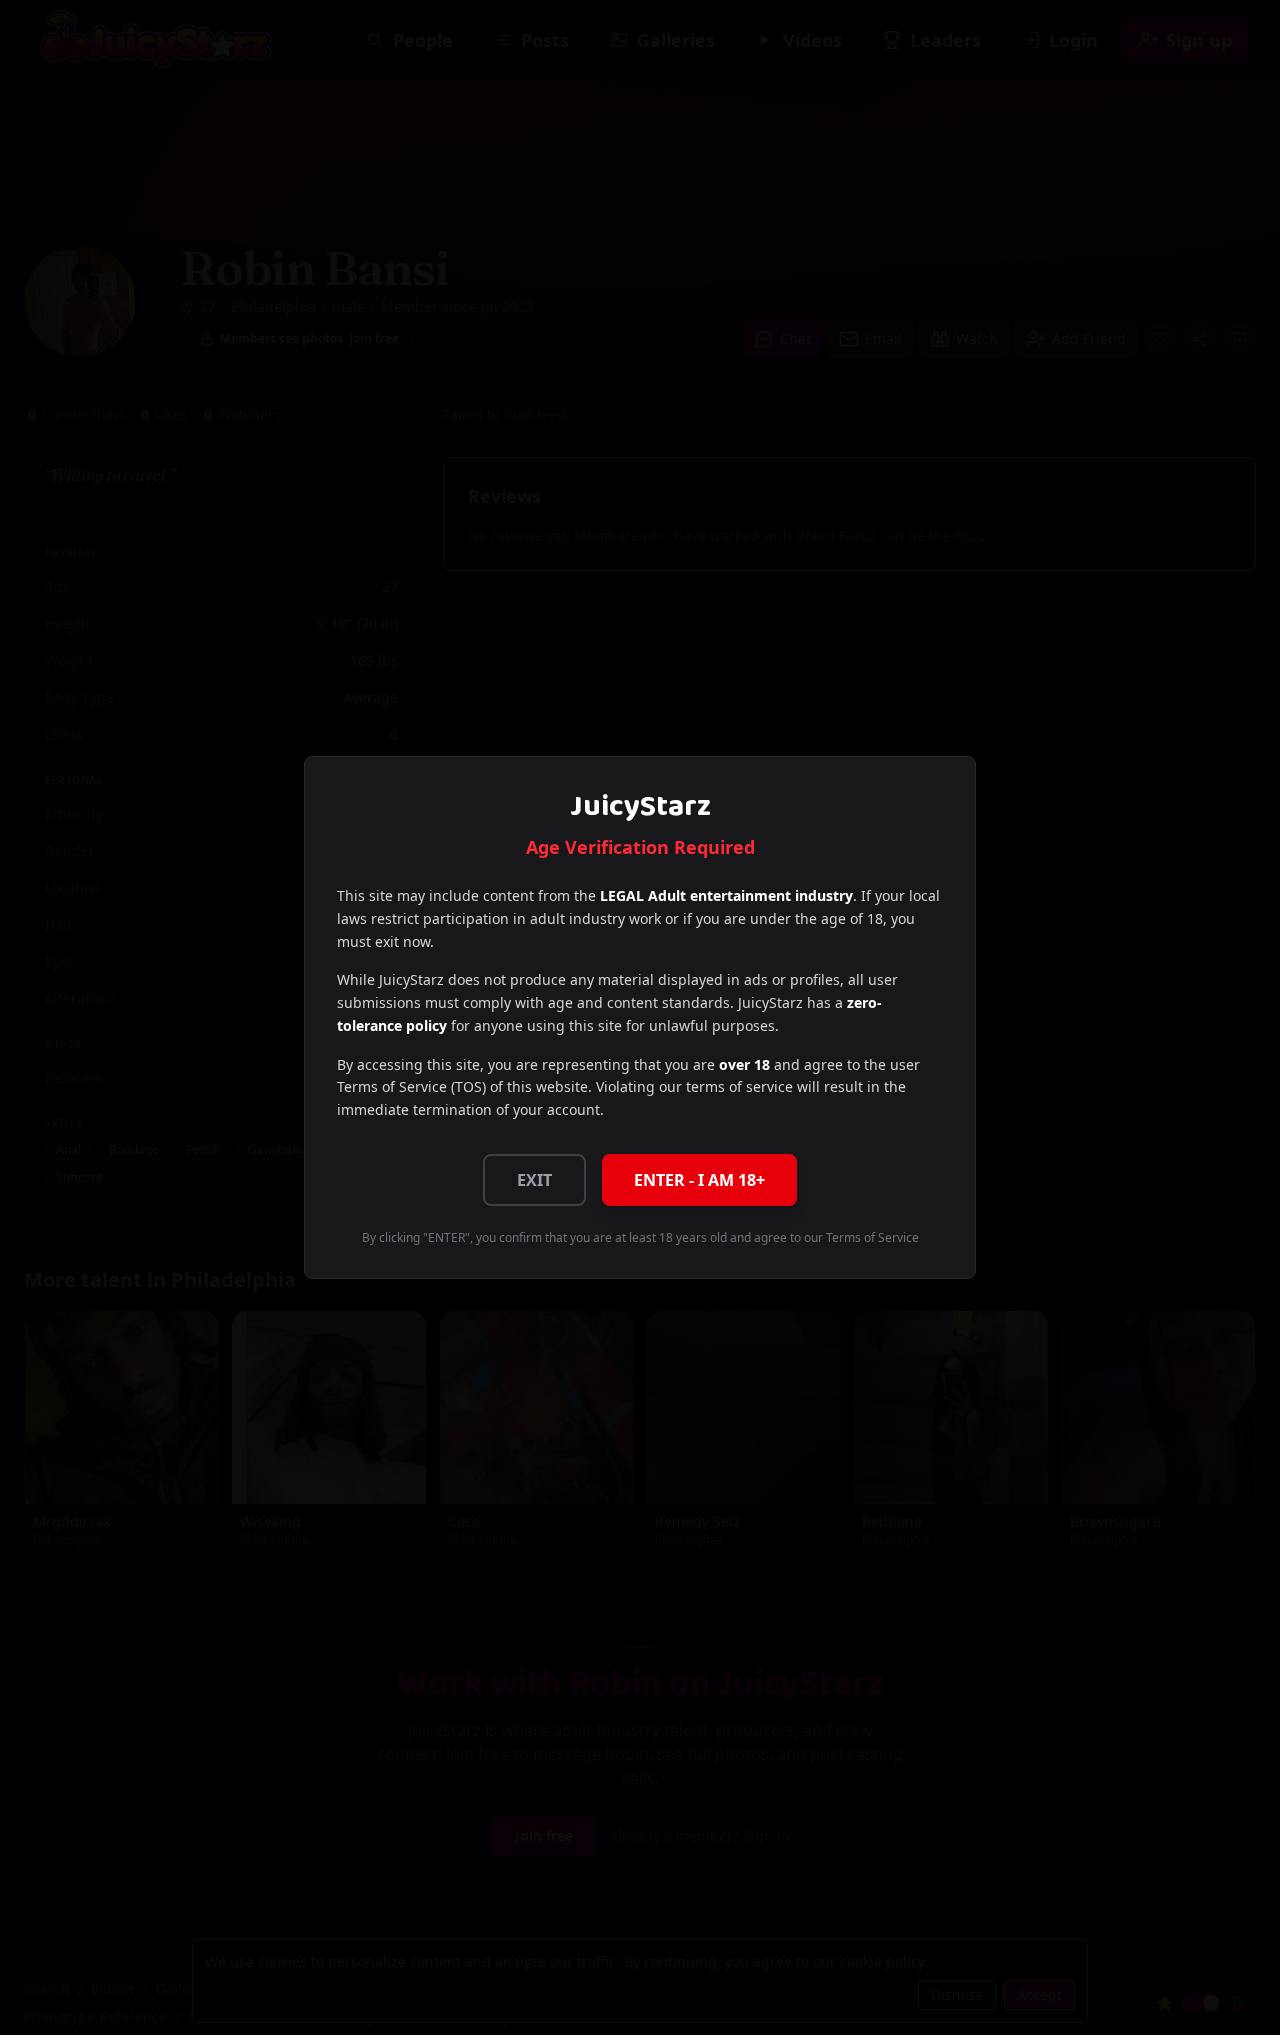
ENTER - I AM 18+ (699, 1180)
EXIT (534, 1180)
